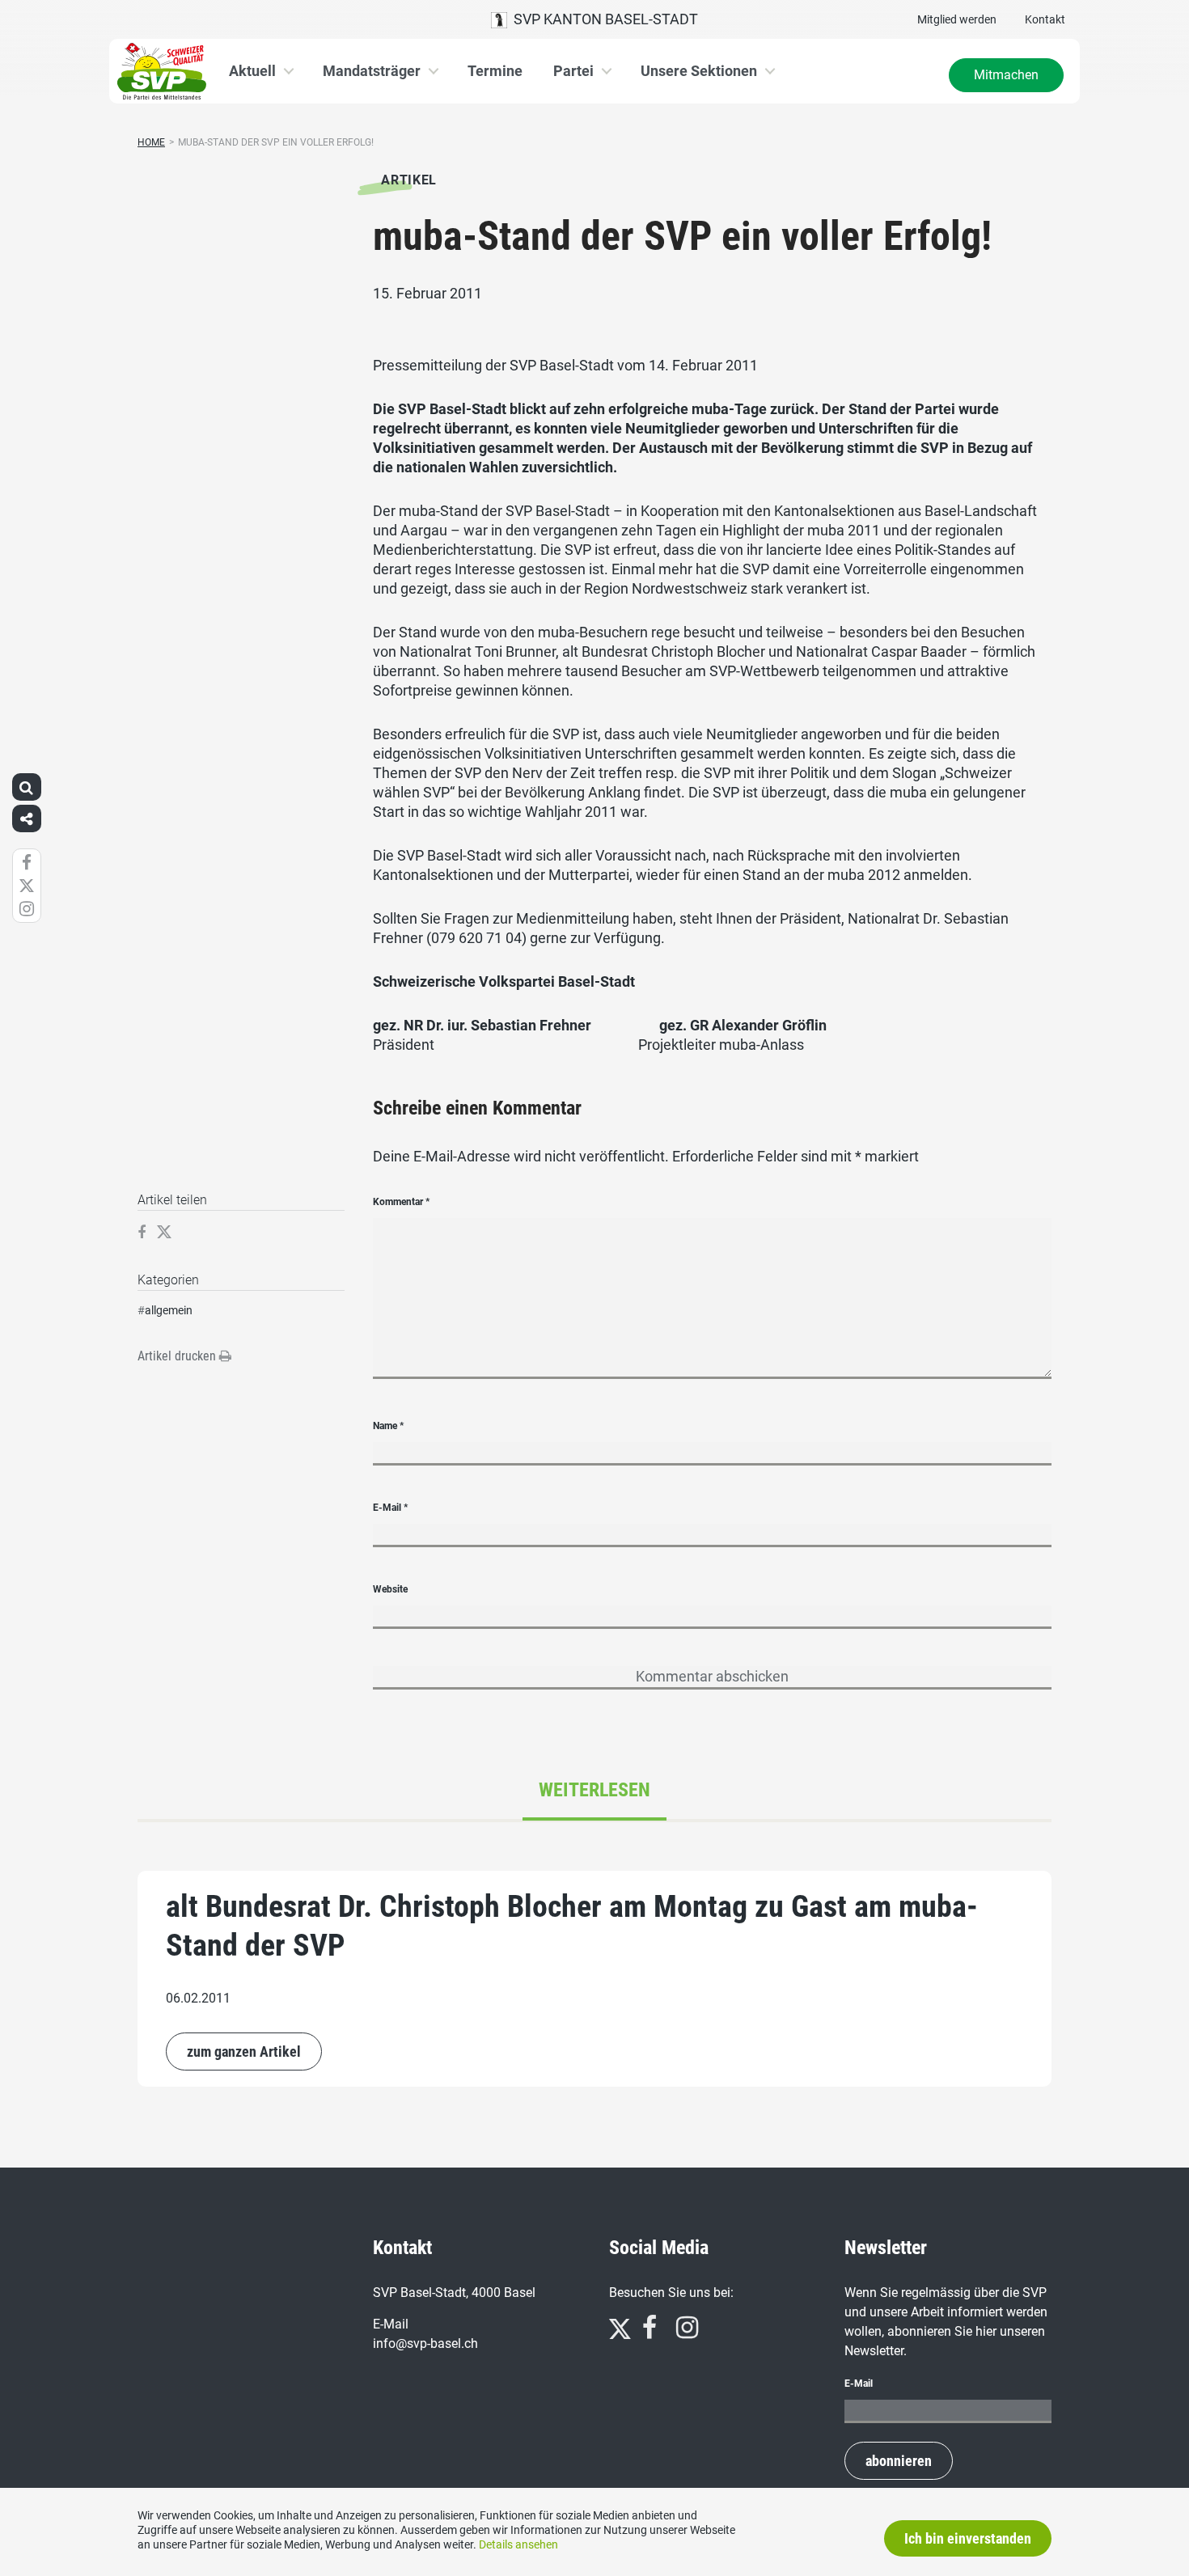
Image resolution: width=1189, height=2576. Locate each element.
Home (151, 142)
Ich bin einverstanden (968, 2538)
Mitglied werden (957, 19)
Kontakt (1045, 19)
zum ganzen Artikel (244, 2051)
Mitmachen (1006, 75)
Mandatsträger (372, 71)
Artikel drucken (178, 1356)
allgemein (169, 1310)
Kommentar (401, 1202)
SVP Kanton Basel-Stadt (603, 19)
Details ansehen (518, 2544)
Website (390, 1589)
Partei (573, 71)
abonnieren (899, 2461)
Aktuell (252, 71)
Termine (495, 71)
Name (388, 1426)
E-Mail (390, 1508)
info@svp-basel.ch (425, 2343)
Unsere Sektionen (699, 71)
